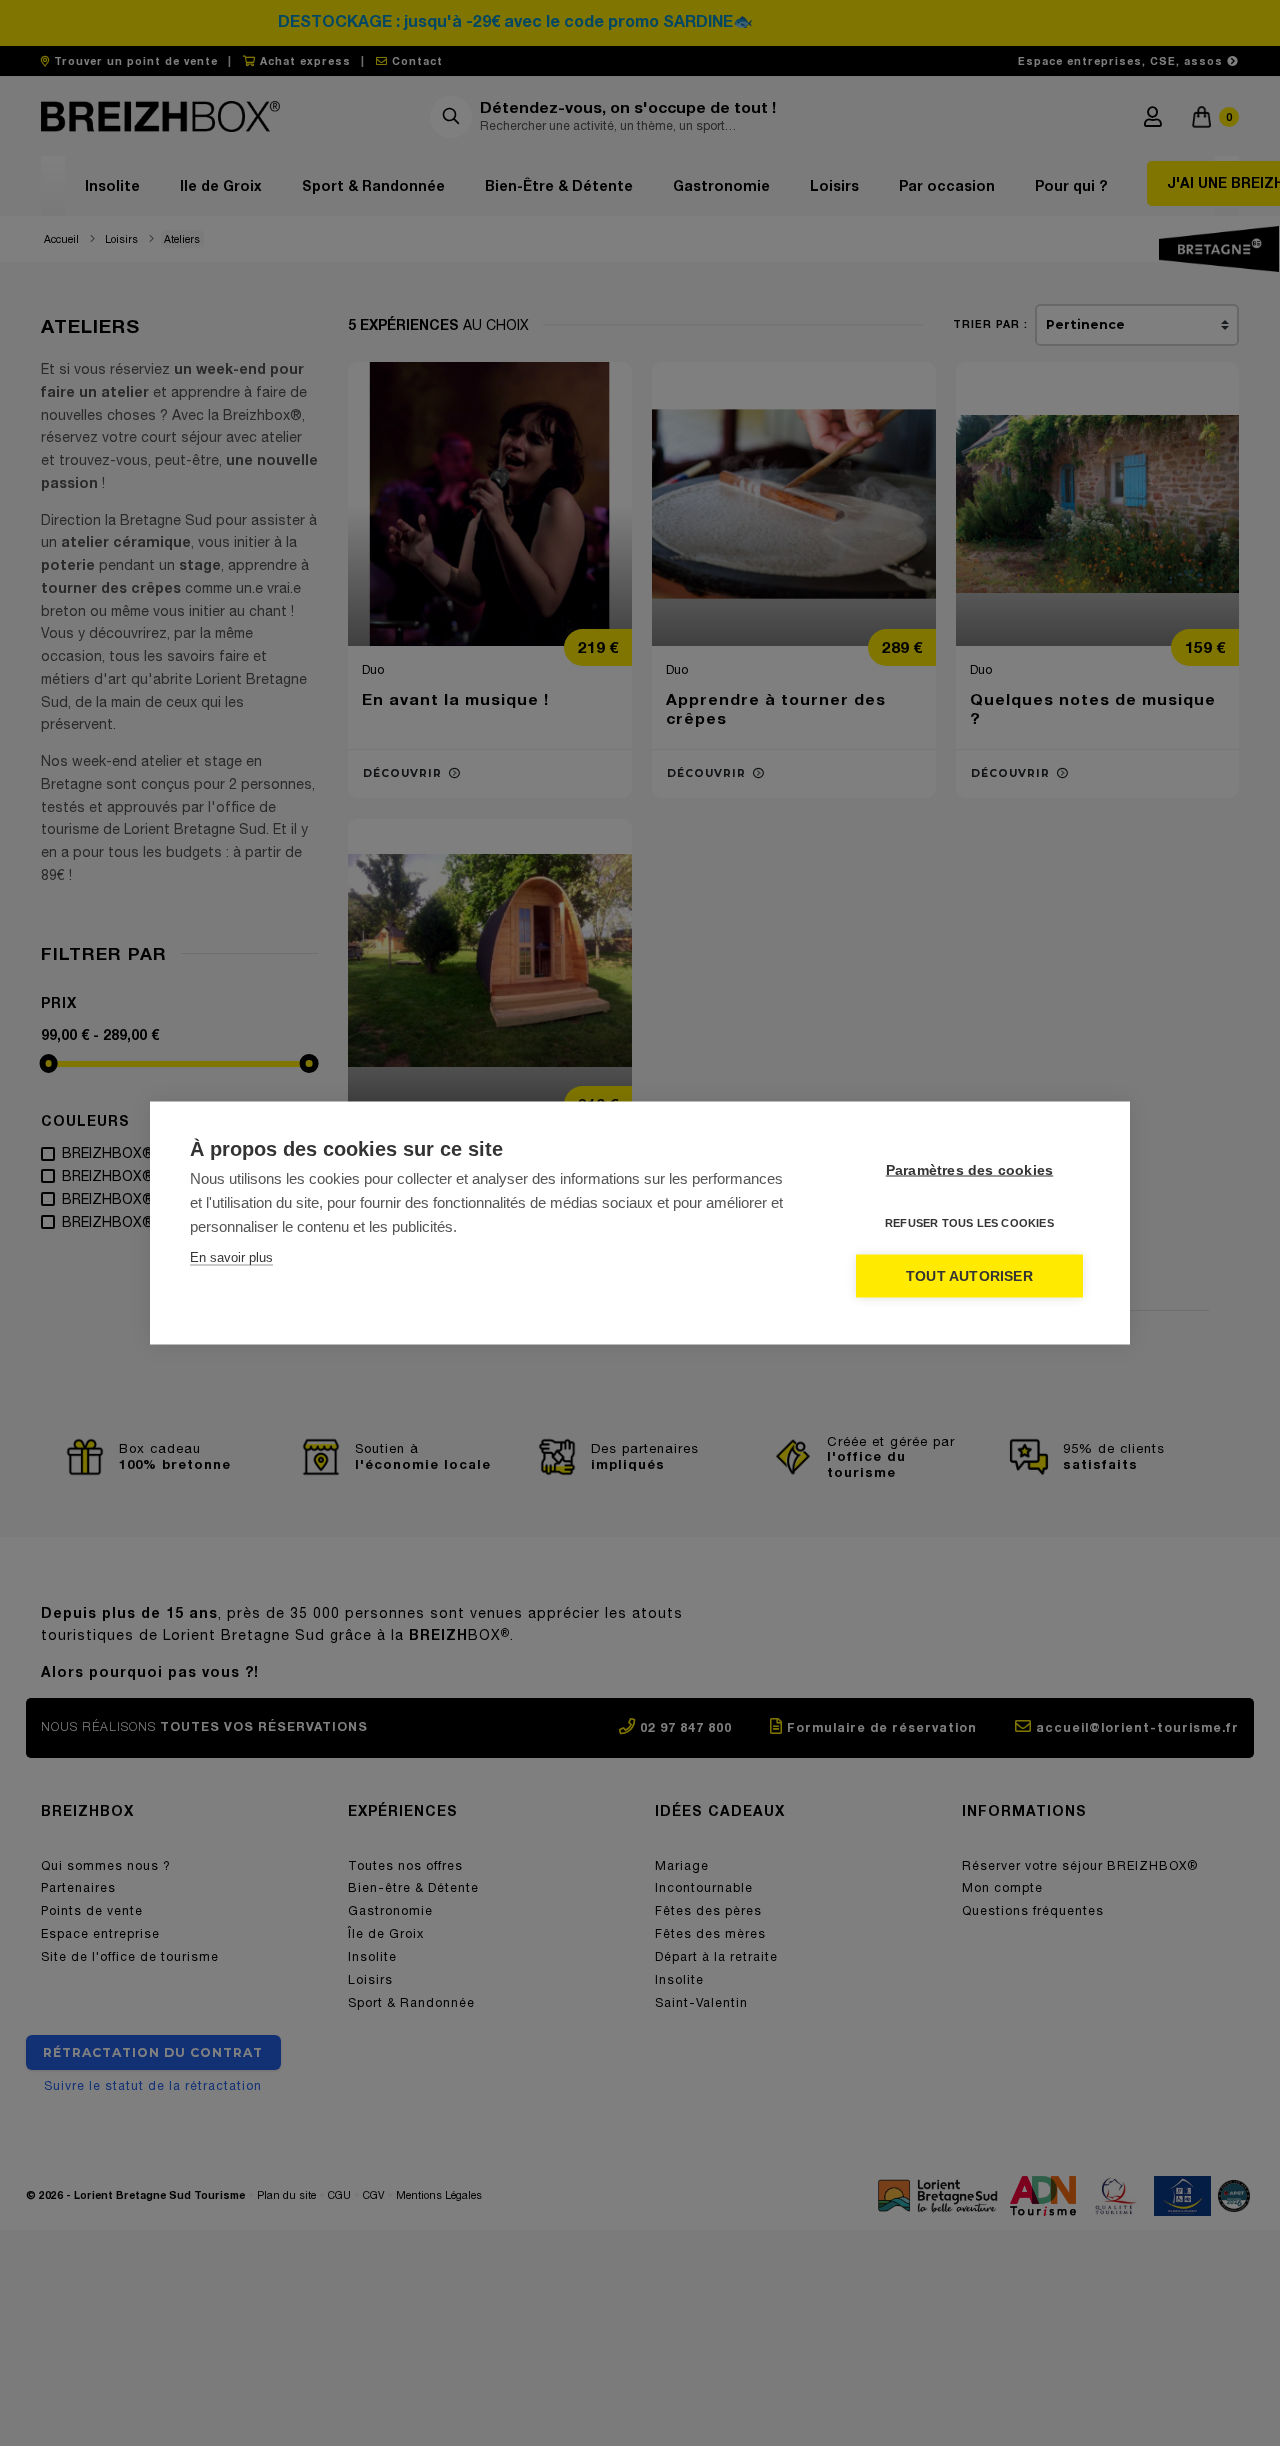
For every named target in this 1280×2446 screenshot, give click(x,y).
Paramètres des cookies (969, 1170)
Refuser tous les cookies (969, 1223)
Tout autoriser (969, 1276)
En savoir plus (231, 1257)
